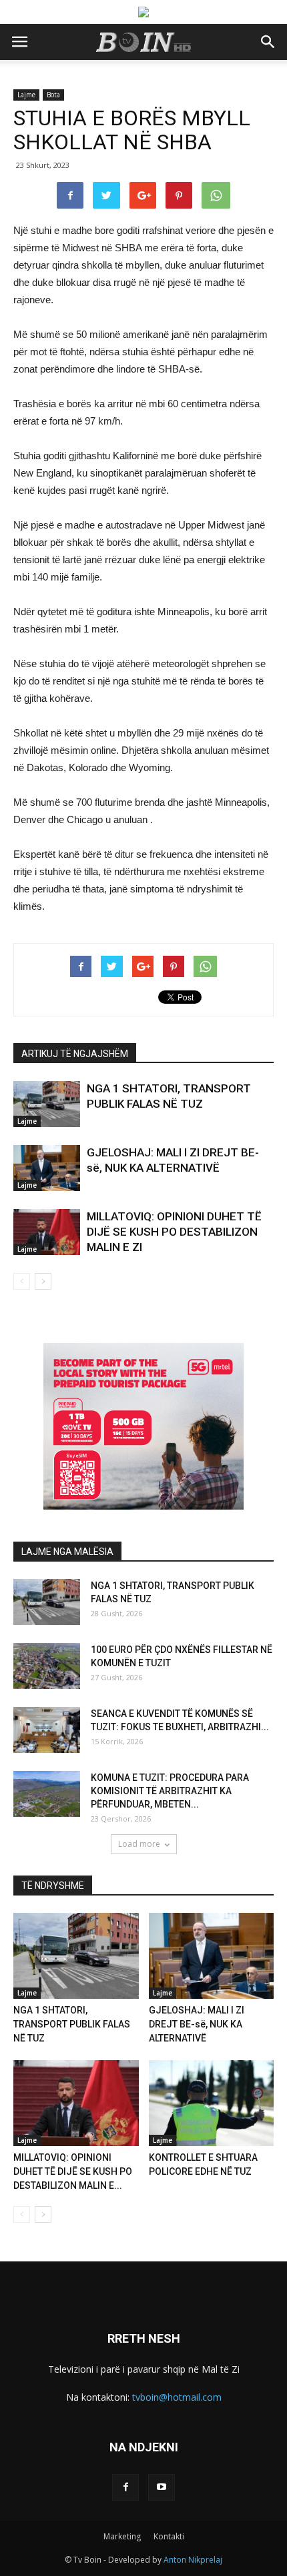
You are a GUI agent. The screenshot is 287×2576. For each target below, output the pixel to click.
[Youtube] (162, 2487)
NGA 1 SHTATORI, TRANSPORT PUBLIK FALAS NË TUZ (72, 2024)
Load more (139, 1844)
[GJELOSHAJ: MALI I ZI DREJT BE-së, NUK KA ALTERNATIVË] (47, 1168)
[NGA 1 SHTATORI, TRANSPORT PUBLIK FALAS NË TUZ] (47, 1104)
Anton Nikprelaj (193, 2560)
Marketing (122, 2536)
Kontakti (169, 2536)
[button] (268, 42)
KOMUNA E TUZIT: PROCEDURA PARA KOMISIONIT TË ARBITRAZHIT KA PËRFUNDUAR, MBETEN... (170, 1791)
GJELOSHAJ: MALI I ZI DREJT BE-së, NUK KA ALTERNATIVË (197, 2024)
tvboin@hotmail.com (177, 2397)
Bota (53, 95)
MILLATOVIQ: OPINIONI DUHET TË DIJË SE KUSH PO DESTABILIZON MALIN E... (73, 2171)
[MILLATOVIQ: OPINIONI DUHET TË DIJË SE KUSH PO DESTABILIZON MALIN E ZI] (47, 1232)
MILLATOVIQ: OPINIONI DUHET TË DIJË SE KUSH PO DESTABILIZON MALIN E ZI (174, 1232)
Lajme (26, 95)
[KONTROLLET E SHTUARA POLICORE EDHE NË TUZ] (212, 2103)
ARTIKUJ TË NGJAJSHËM (75, 1054)
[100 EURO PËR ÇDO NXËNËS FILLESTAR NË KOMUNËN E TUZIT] (47, 1666)
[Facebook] (125, 2487)
